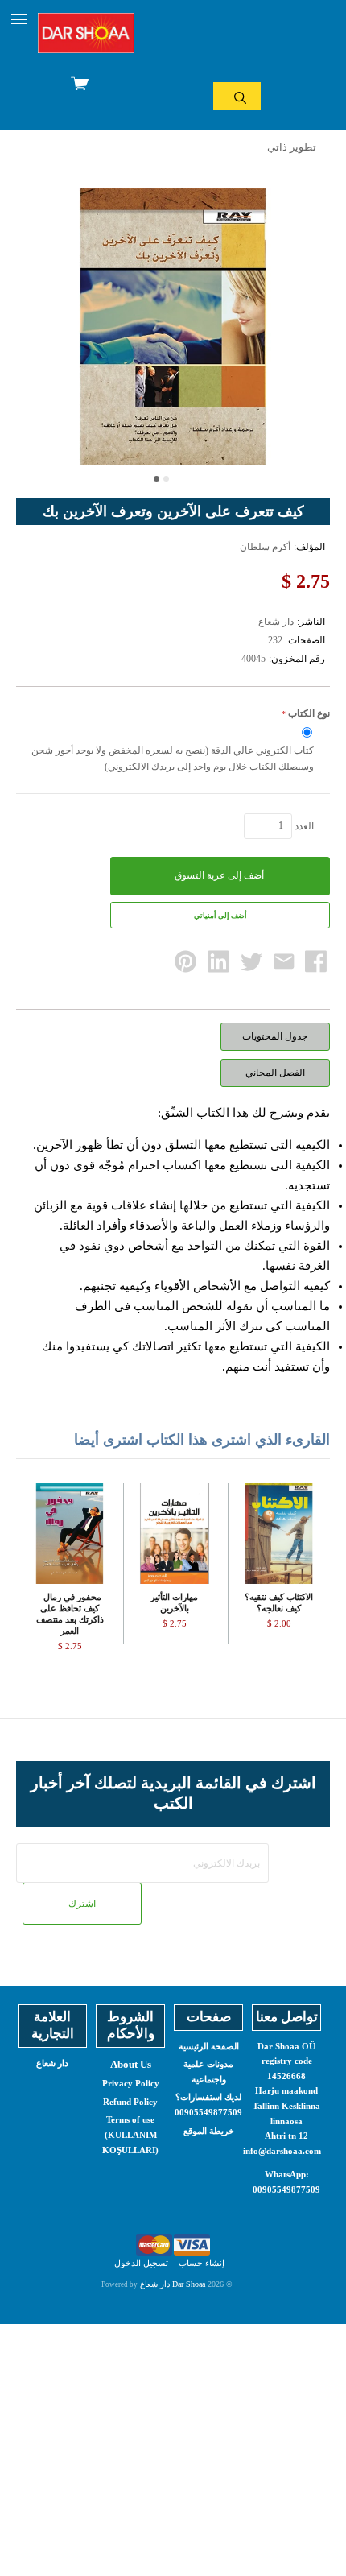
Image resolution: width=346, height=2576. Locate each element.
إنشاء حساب (202, 2263)
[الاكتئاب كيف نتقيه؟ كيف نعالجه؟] (279, 1534)
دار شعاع (52, 2063)
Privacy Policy (131, 2083)
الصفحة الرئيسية (209, 2046)
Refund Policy (130, 2102)
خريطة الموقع (209, 2131)
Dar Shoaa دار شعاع (173, 2284)
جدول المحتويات (275, 1036)
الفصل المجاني (275, 1073)
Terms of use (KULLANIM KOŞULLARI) (130, 2134)
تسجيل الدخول (141, 2263)
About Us (131, 2064)
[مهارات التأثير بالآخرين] (174, 1534)
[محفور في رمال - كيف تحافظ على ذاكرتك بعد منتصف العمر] (70, 1534)
